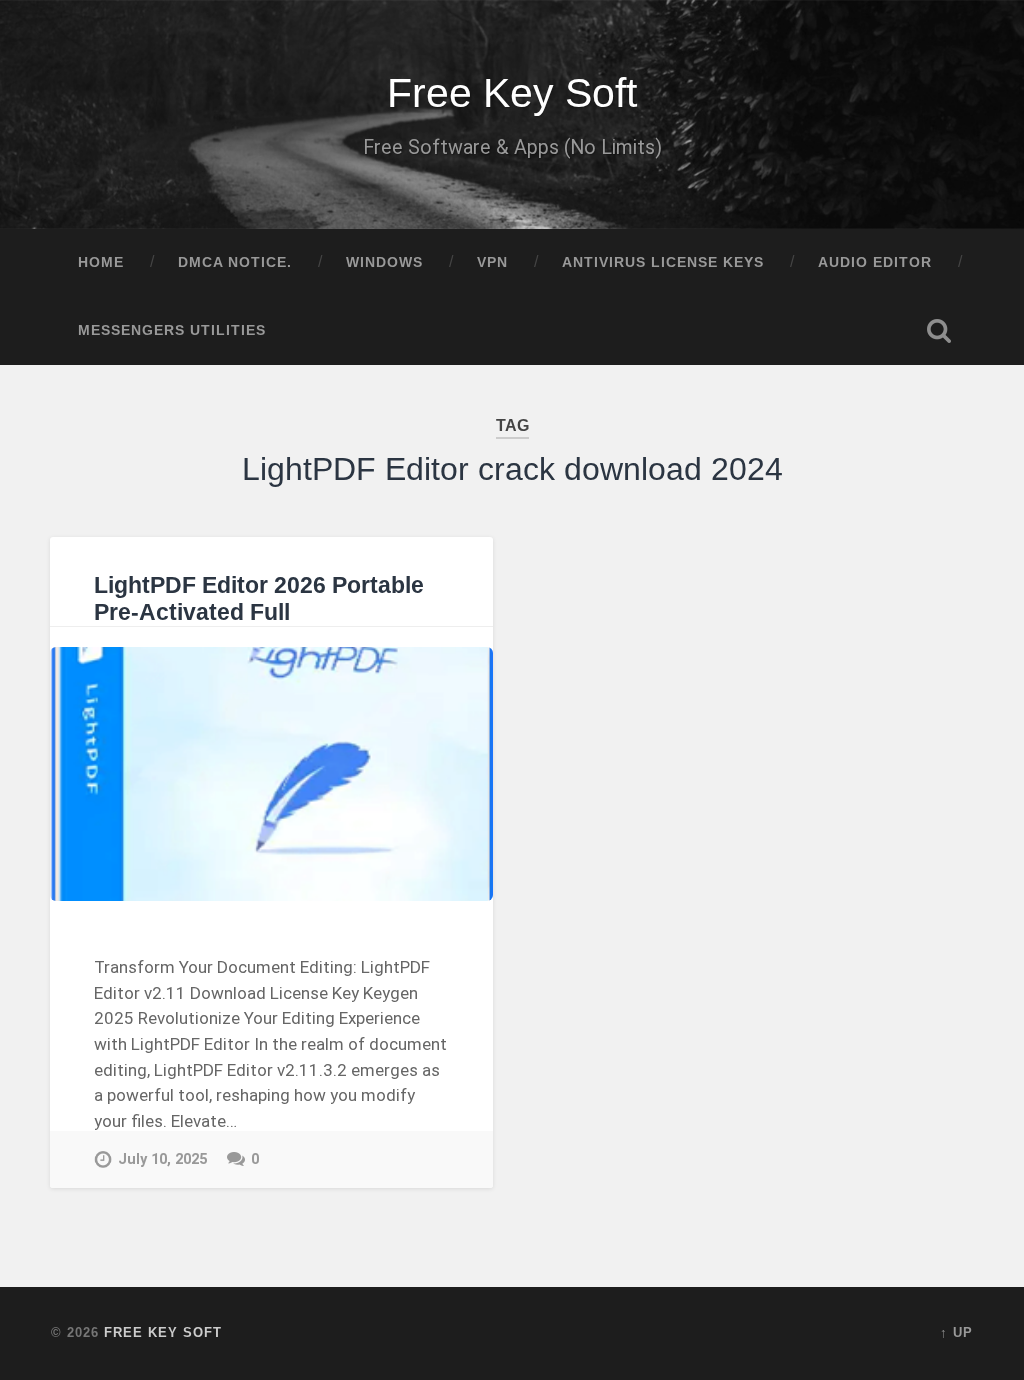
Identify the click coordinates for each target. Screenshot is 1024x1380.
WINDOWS (384, 262)
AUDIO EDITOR (875, 262)
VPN (492, 262)
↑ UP (956, 1332)
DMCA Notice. (235, 262)
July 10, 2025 (162, 1159)
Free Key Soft (512, 93)
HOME (101, 262)
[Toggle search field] (939, 331)
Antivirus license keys (663, 262)
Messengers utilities (172, 330)
